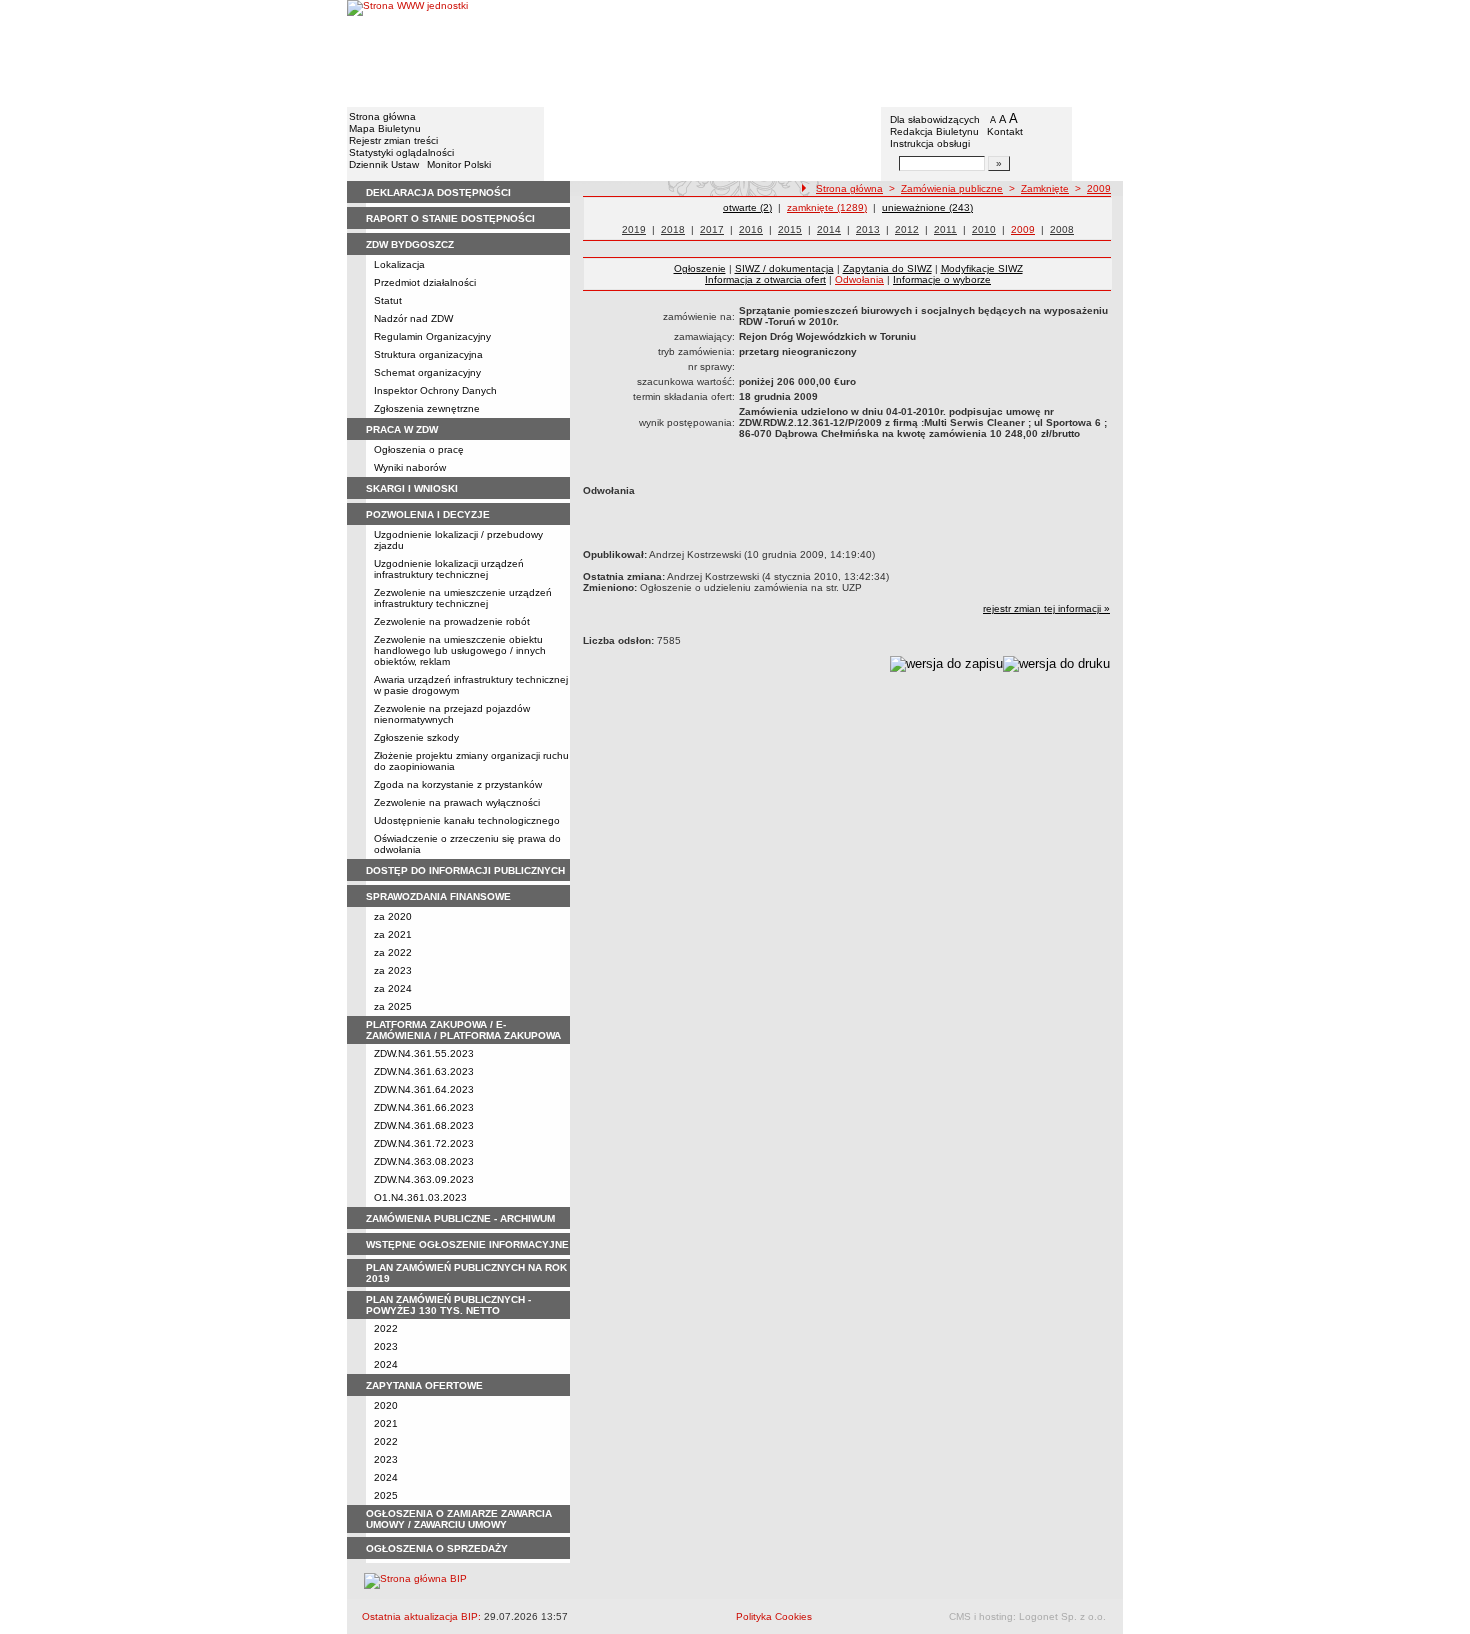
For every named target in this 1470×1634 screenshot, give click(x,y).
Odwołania (859, 279)
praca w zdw (402, 429)
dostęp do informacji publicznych (465, 870)
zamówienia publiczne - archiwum (460, 1218)
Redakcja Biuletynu (934, 131)
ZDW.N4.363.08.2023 (424, 1161)
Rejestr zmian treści (393, 140)
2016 (751, 229)
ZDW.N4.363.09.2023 (424, 1179)
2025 (386, 1495)
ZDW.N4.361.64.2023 (424, 1089)
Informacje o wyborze (942, 279)
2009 (1099, 188)
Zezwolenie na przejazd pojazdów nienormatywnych (452, 714)
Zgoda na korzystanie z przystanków (458, 784)
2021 (386, 1423)
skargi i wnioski (412, 488)
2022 (386, 1328)
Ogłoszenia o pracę (419, 449)
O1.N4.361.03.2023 (420, 1197)
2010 (984, 229)
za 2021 (393, 934)
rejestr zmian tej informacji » (1046, 608)
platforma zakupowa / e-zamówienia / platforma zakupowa (463, 1030)
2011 (945, 229)
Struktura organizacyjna (428, 354)
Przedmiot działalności (425, 282)
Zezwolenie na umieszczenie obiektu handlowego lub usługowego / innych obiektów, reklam (460, 650)
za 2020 (393, 916)
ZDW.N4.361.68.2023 (424, 1125)
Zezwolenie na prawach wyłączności (457, 802)
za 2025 (393, 1006)
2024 (386, 1364)
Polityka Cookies (774, 1616)
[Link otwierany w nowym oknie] (407, 52)
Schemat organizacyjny (427, 372)
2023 (386, 1346)
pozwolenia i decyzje (428, 514)
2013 (868, 229)
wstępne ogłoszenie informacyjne (467, 1244)
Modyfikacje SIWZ (982, 268)
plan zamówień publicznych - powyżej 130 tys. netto (448, 1305)
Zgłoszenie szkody (416, 737)
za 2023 (393, 970)
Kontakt (1005, 131)
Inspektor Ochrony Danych (435, 390)
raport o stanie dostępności (450, 218)
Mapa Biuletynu (385, 128)
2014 (829, 229)
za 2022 (393, 952)
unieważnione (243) (927, 207)
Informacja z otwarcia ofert (765, 279)
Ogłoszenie (700, 268)
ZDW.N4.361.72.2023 (424, 1143)
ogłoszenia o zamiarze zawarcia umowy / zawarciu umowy (459, 1519)
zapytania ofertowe (424, 1385)
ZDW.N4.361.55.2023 (424, 1053)
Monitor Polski (459, 164)
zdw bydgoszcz (410, 244)
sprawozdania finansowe (438, 896)
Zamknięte (1045, 188)
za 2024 (393, 988)
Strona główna (382, 116)
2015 (790, 229)
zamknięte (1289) (827, 207)
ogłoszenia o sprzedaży (437, 1548)
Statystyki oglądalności (401, 152)
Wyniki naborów (410, 467)
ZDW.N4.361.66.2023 (424, 1107)
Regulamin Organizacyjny (432, 336)
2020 (386, 1405)
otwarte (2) (747, 207)
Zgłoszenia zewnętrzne (427, 408)
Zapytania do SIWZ (887, 268)
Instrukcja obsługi (930, 143)
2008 (1062, 229)
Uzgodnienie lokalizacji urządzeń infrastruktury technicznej (449, 569)
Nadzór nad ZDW (413, 318)
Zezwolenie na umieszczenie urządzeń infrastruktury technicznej (463, 598)
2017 (712, 229)
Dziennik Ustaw (384, 164)
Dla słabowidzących (935, 119)
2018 (673, 229)
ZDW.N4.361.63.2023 (424, 1071)
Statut (388, 300)
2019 (634, 229)
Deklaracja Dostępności (438, 192)
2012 (907, 229)
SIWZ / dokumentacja (784, 268)
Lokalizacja (399, 264)
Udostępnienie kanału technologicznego (467, 820)
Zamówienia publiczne (952, 188)
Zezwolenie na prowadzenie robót (452, 621)
